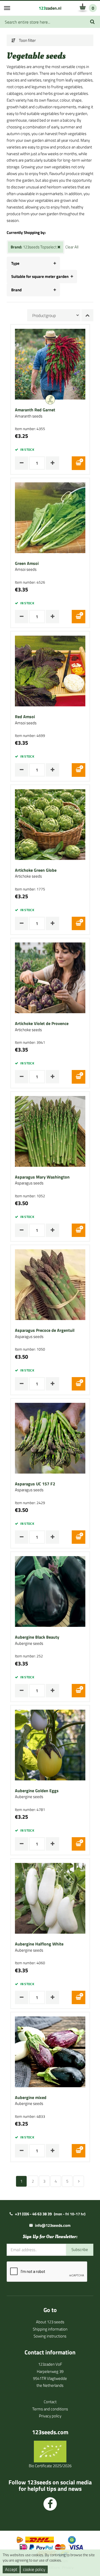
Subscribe (80, 2249)
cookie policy (34, 2569)
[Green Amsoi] (50, 517)
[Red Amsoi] (50, 671)
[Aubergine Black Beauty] (50, 1591)
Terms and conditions (50, 2409)
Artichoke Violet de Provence (42, 1024)
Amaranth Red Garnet (35, 410)
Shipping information (50, 2329)
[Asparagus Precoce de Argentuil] (50, 1284)
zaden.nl (50, 8)
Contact (50, 2402)
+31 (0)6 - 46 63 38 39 (33, 2214)
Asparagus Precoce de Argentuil (45, 1330)
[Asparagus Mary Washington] (50, 1131)
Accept (11, 2569)
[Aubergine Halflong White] (50, 1898)
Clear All (72, 247)
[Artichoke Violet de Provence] (50, 977)
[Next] (79, 2181)
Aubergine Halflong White (39, 1944)
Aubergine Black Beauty (37, 1637)
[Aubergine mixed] (50, 2051)
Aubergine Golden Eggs (37, 1791)
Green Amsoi (27, 564)
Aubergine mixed (31, 2098)
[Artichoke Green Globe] (50, 824)
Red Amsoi (25, 717)
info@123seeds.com (53, 2225)
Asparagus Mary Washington (42, 1177)
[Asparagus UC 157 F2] (50, 1438)
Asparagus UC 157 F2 (35, 1484)
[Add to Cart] (79, 463)
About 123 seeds (50, 2322)
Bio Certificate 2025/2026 (50, 2466)
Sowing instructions (50, 2336)
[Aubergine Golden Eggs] (50, 1744)
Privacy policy (50, 2416)
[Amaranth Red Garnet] (50, 364)
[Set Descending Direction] (87, 315)
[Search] (92, 22)
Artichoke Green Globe (36, 870)
